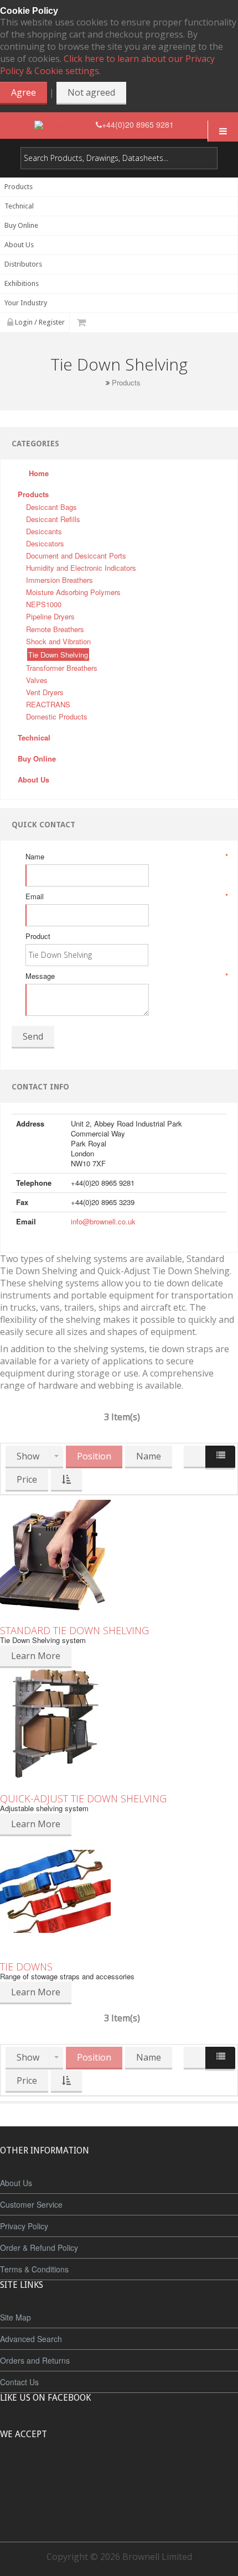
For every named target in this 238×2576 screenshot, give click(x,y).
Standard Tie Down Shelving (74, 1630)
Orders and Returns (35, 2360)
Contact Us (19, 2382)
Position (94, 1456)
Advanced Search (31, 2339)
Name (126, 857)
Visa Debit (170, 2475)
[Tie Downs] (119, 1891)
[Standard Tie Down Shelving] (119, 1555)
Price (27, 1479)
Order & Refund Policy (39, 2248)
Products (126, 383)
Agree (24, 92)
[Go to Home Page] (99, 382)
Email (126, 896)
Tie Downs (26, 1967)
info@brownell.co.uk (103, 1221)
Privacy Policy (24, 2226)
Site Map (15, 2317)
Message (126, 976)
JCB (101, 2475)
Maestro (134, 2475)
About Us (16, 2183)
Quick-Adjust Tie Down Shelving (83, 1798)
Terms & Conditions (34, 2269)
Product (38, 936)
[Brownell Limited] (65, 125)
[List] (220, 1458)
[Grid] (195, 1457)
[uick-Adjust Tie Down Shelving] (119, 1723)
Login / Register (39, 322)
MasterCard (68, 2475)
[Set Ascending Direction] (66, 1480)
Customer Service (31, 2204)
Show (28, 1456)
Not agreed (91, 92)
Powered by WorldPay (119, 2504)
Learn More (36, 1656)
